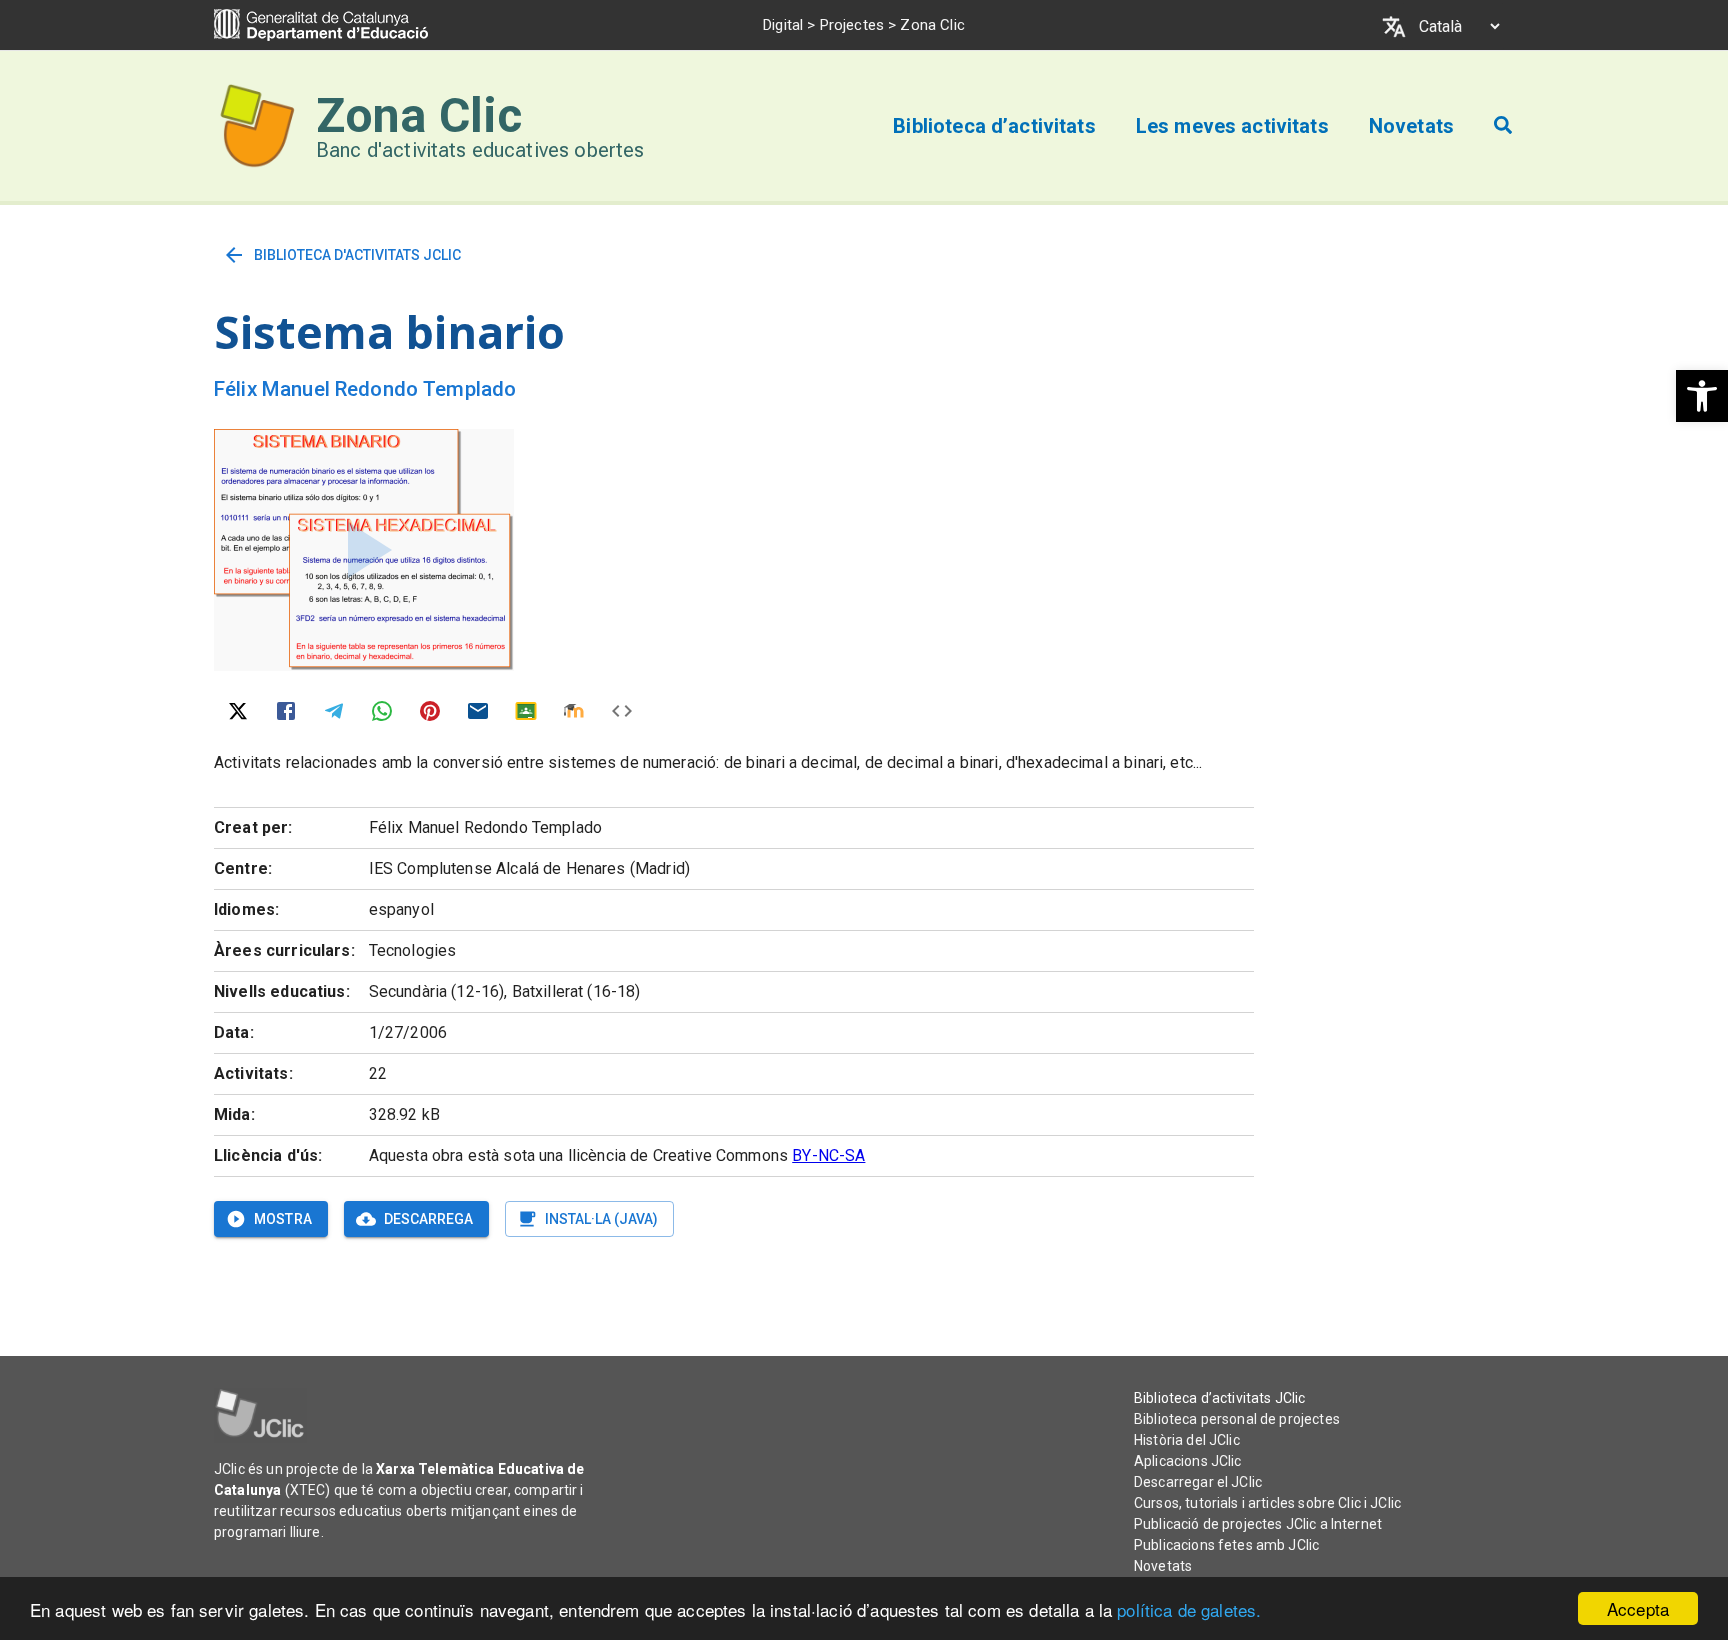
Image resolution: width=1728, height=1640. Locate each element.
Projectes (852, 25)
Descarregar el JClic (1198, 1482)
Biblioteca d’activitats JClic (1219, 1398)
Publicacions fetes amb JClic (1226, 1545)
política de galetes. (1189, 1609)
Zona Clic (419, 115)
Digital (783, 25)
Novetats (1163, 1566)
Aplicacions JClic (1188, 1461)
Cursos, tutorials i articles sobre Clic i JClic (1267, 1503)
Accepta (1638, 1608)
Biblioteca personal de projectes (1237, 1419)
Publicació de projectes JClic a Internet (1258, 1524)
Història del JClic (1187, 1440)
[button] (1702, 396)
